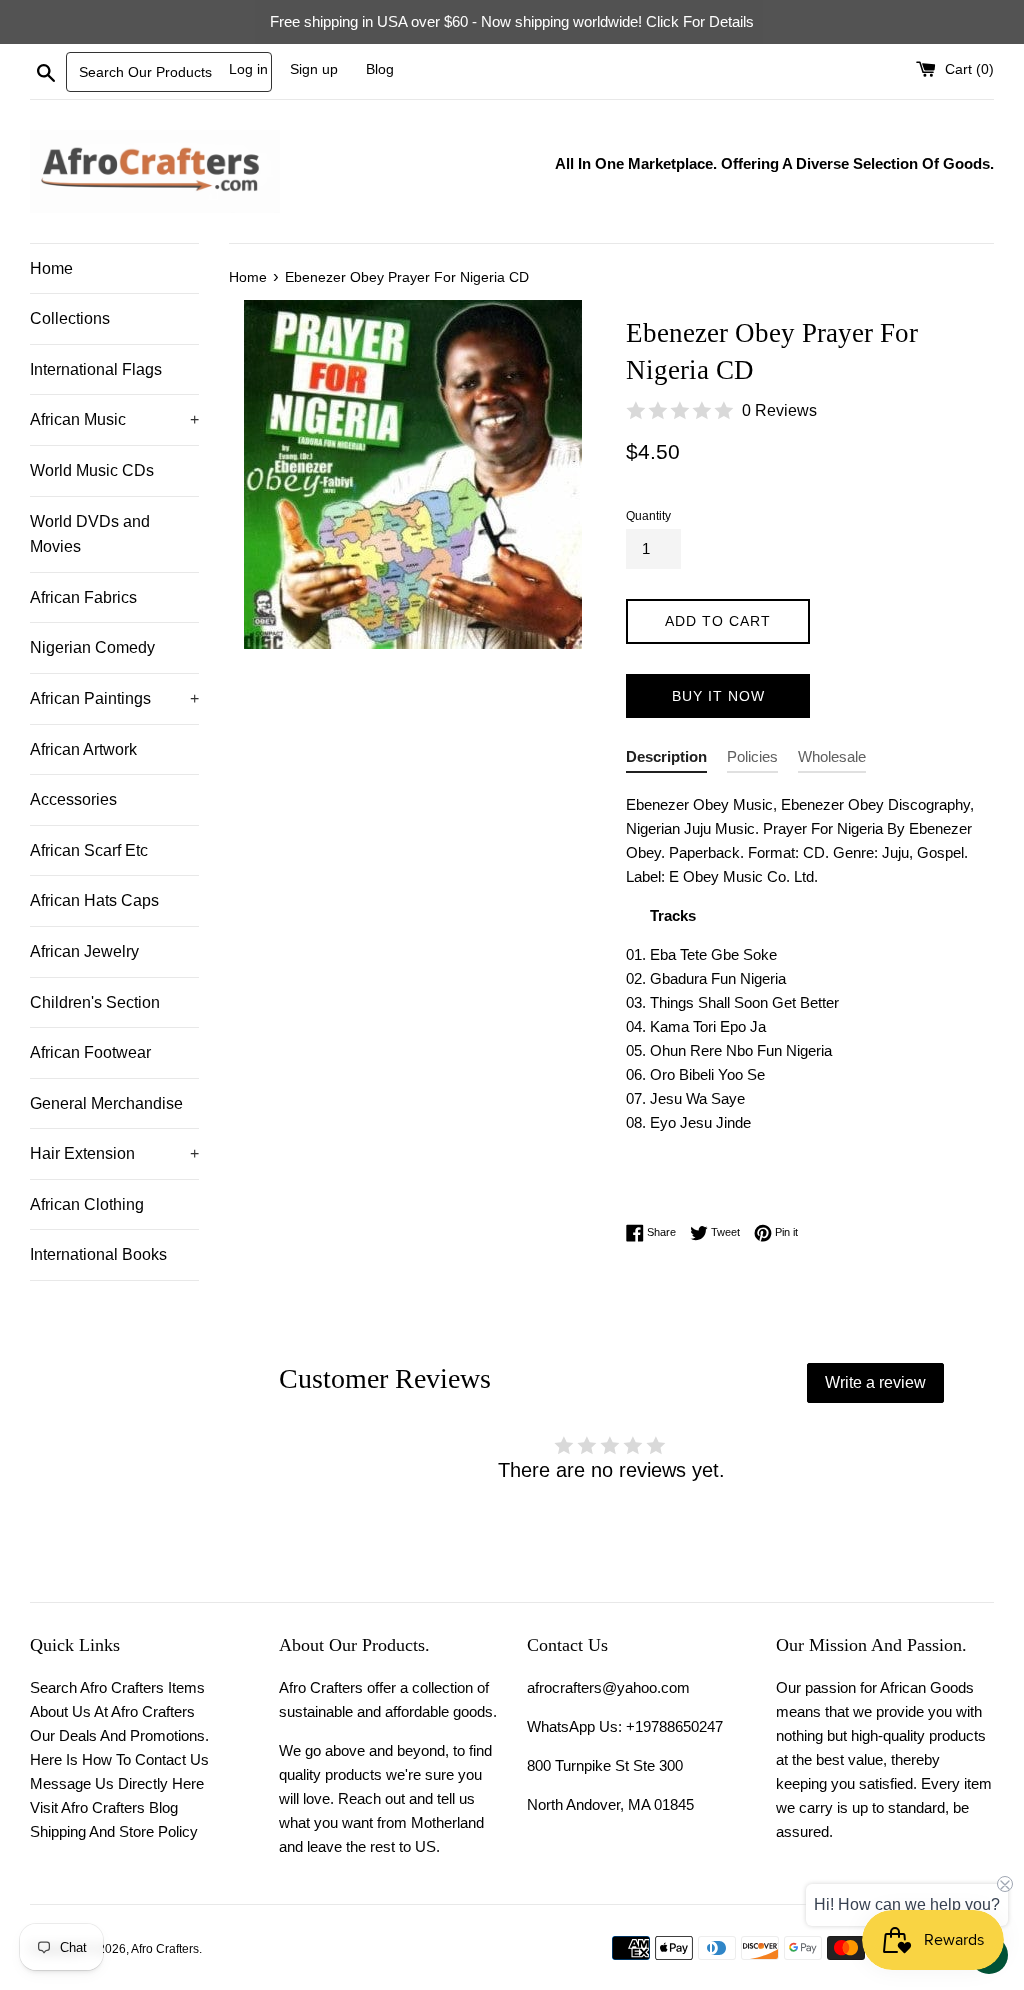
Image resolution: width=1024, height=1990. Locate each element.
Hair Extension (114, 1153)
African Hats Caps (94, 900)
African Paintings (114, 698)
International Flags (96, 369)
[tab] (666, 760)
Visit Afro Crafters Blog (104, 1807)
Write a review (875, 1382)
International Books (98, 1254)
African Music (114, 419)
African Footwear (90, 1052)
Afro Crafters (165, 1949)
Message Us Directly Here (117, 1783)
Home (51, 268)
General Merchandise (106, 1103)
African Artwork (83, 749)
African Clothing (87, 1204)
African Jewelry (84, 951)
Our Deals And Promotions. (119, 1735)
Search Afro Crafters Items (117, 1687)
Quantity (648, 516)
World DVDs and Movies (90, 534)
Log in (248, 69)
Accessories (73, 799)
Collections (70, 318)
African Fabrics (83, 597)
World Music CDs (92, 470)
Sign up (314, 69)
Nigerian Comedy (92, 647)
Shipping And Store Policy (114, 1831)
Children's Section (95, 1002)
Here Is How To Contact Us (119, 1759)
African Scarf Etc (89, 850)
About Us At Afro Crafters (112, 1711)
